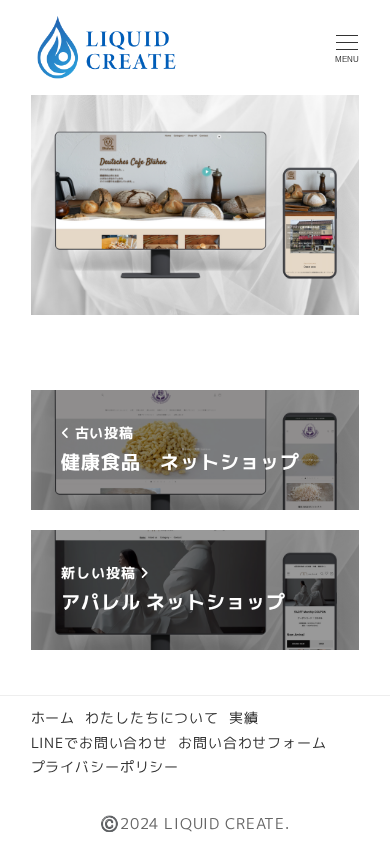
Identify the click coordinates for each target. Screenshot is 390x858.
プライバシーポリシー (105, 766)
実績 (244, 717)
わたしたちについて (152, 717)
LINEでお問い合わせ (99, 742)
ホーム (53, 717)
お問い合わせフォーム (252, 742)
